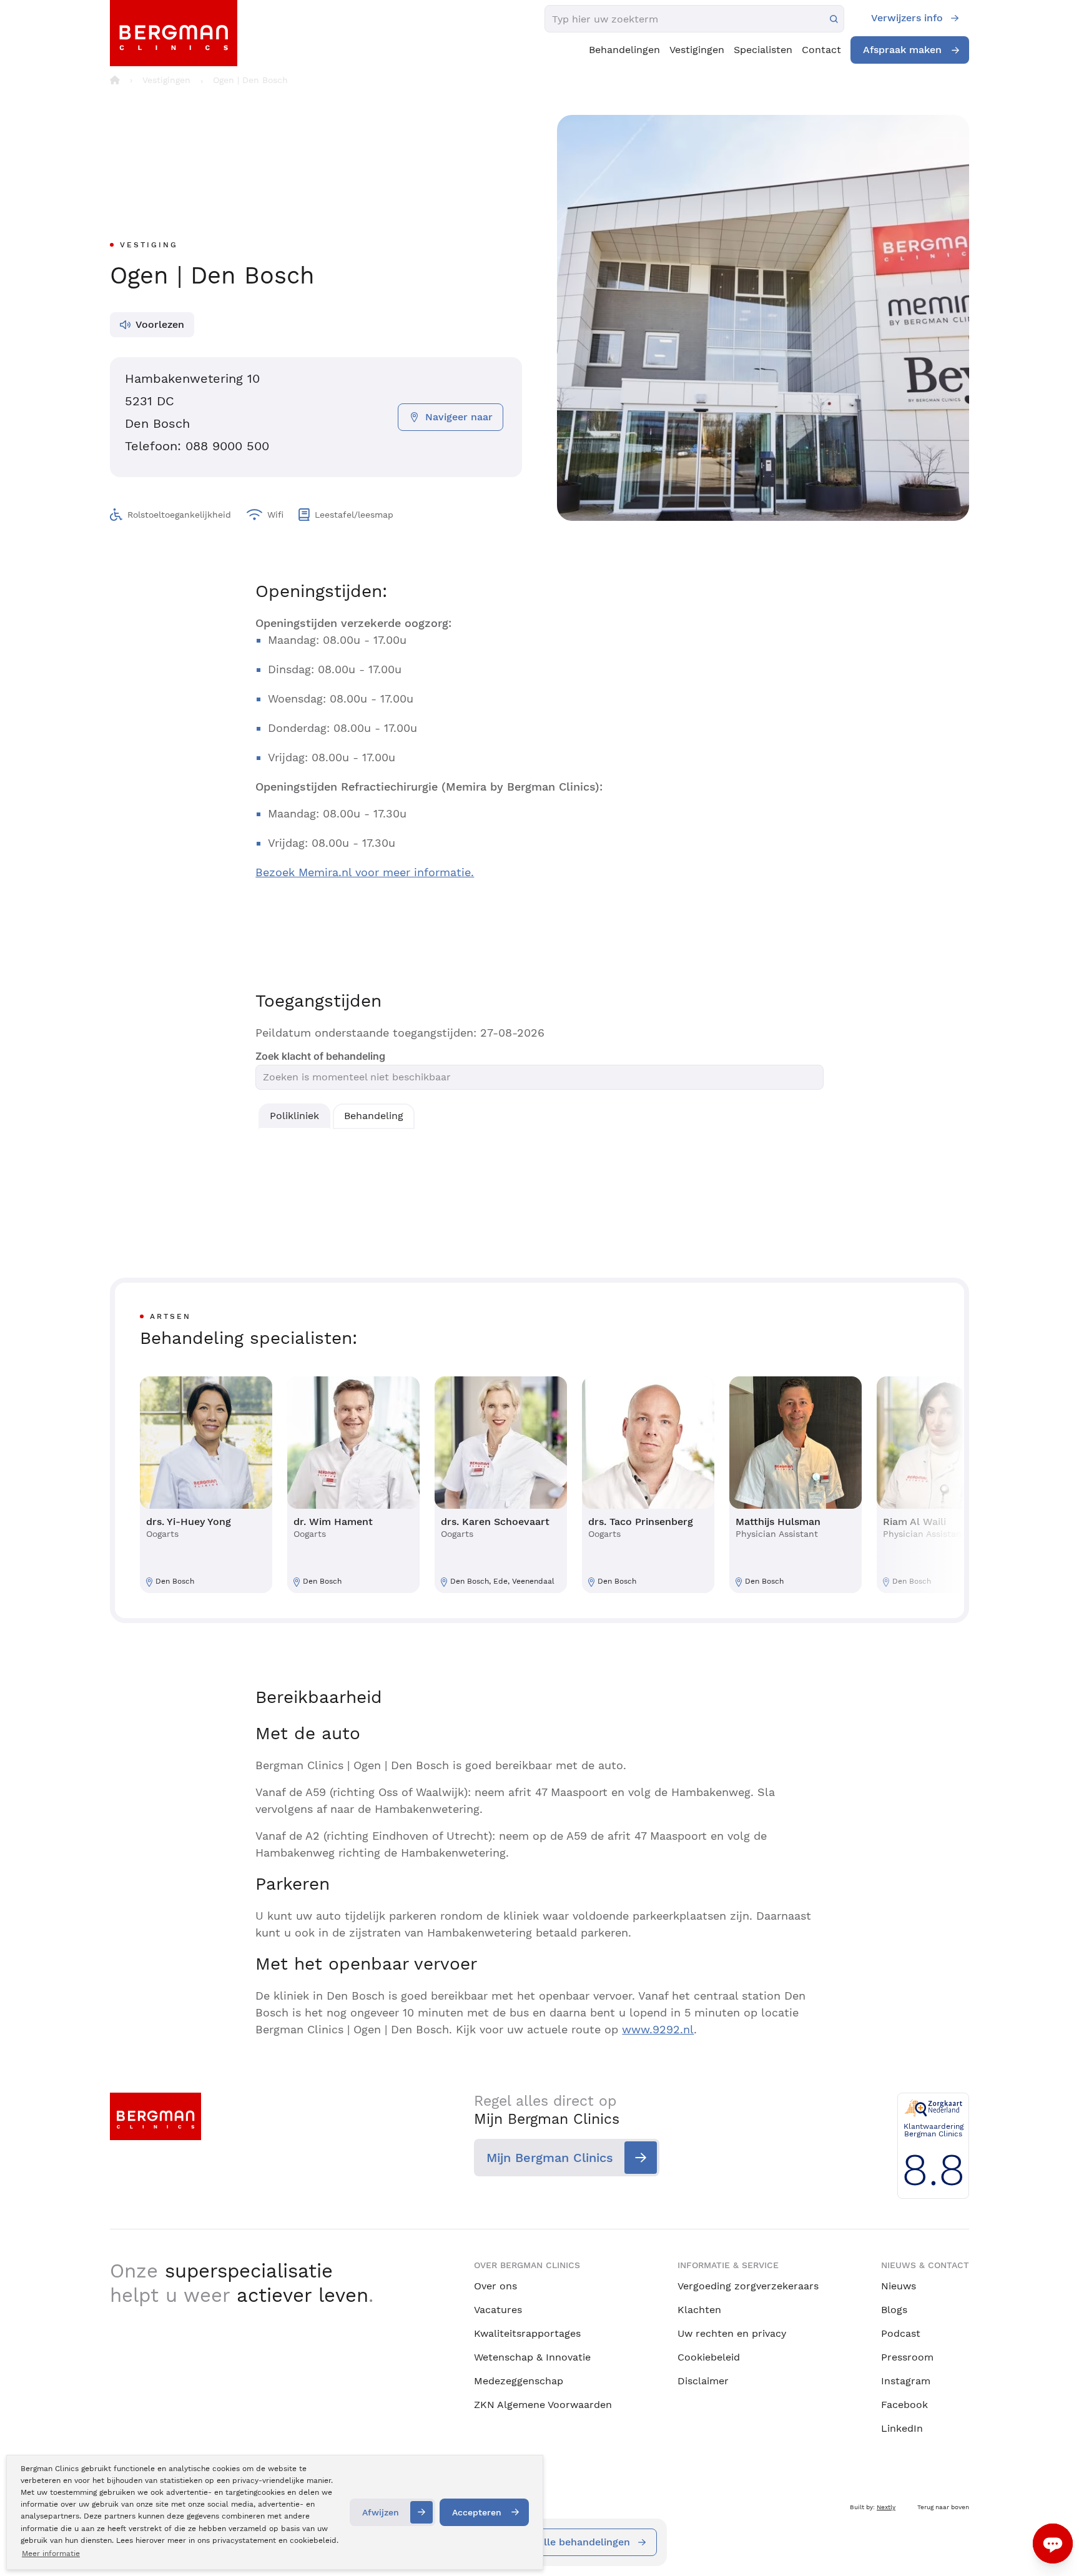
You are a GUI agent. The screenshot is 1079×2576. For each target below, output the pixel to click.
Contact (821, 50)
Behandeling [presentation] (374, 1116)
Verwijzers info (907, 18)
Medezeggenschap (519, 2381)
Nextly (886, 2507)
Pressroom (907, 2357)
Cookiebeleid (709, 2357)
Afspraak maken (902, 50)
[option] (206, 1485)
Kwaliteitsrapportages (527, 2333)
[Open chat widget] (1053, 2544)
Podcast (901, 2333)
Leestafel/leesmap (354, 515)
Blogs (894, 2310)
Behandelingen (624, 50)
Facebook (904, 2405)
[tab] (294, 1116)
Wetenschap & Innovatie (532, 2357)
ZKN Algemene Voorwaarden (543, 2405)
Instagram (906, 2381)
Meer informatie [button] (51, 2554)
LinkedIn (902, 2428)
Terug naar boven (943, 2507)
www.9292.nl (658, 2029)
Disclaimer (703, 2381)
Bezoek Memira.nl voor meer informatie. (365, 872)
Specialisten (763, 50)
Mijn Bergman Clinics (550, 2158)
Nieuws (899, 2286)
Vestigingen (697, 50)
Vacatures (498, 2310)
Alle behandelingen (584, 2542)
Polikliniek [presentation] (294, 1116)
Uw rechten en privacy (732, 2333)
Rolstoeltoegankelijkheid (179, 515)
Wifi (275, 515)
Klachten (699, 2310)
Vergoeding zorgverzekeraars (748, 2286)
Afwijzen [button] (381, 2512)
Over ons (495, 2286)
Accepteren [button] (477, 2512)
